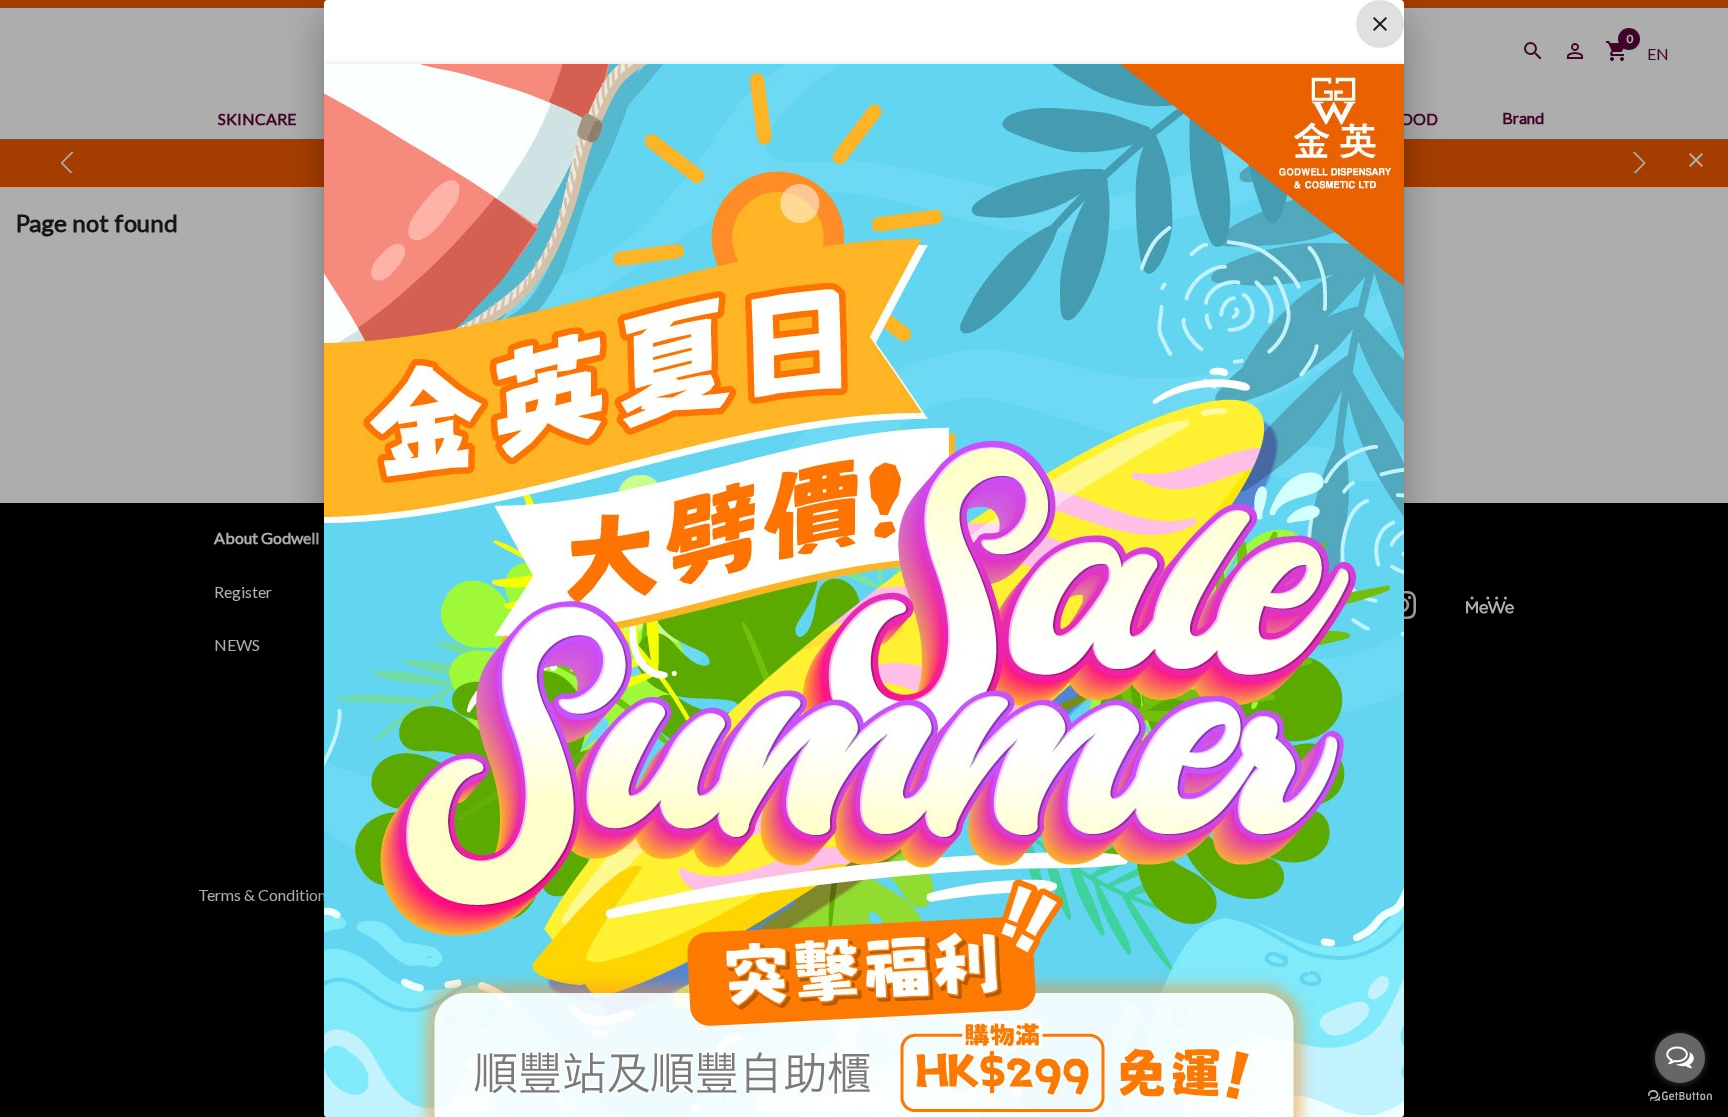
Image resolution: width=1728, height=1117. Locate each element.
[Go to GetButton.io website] (1680, 1096)
